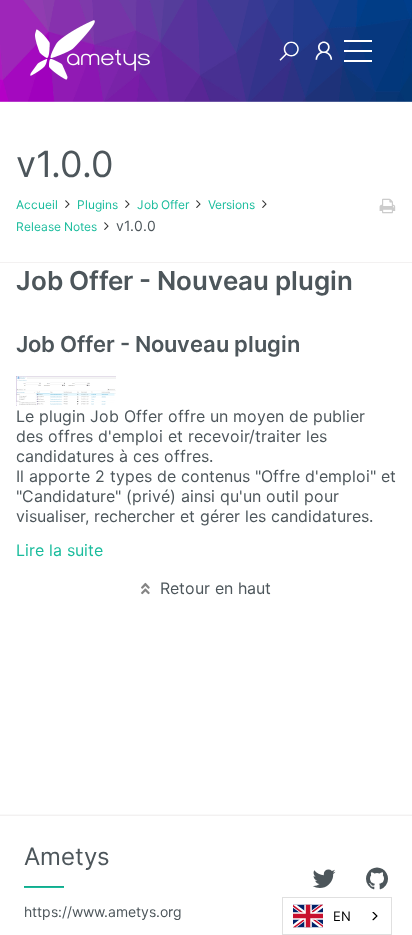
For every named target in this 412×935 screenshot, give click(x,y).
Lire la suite (59, 550)
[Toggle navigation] (358, 51)
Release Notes (56, 226)
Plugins (97, 204)
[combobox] (337, 916)
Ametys (103, 881)
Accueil (37, 204)
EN (342, 916)
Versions (231, 204)
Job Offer (163, 204)
